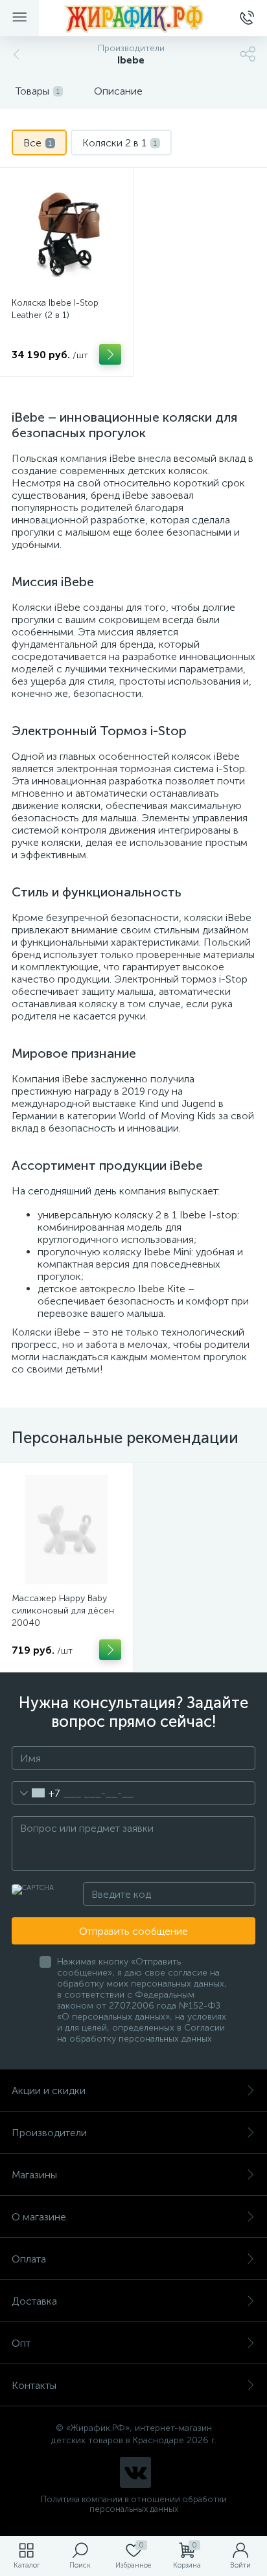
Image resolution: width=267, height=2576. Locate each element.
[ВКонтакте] (135, 2472)
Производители (49, 2133)
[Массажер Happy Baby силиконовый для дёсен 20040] (66, 1530)
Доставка (34, 2301)
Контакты (34, 2385)
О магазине (39, 2217)
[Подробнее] (110, 354)
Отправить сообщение (133, 1931)
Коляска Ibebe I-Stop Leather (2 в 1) (55, 309)
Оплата (29, 2259)
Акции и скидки (49, 2091)
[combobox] (36, 1793)
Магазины (34, 2175)
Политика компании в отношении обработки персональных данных (134, 2504)
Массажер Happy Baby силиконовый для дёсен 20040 (63, 1611)
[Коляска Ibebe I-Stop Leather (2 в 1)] (66, 234)
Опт (21, 2343)
